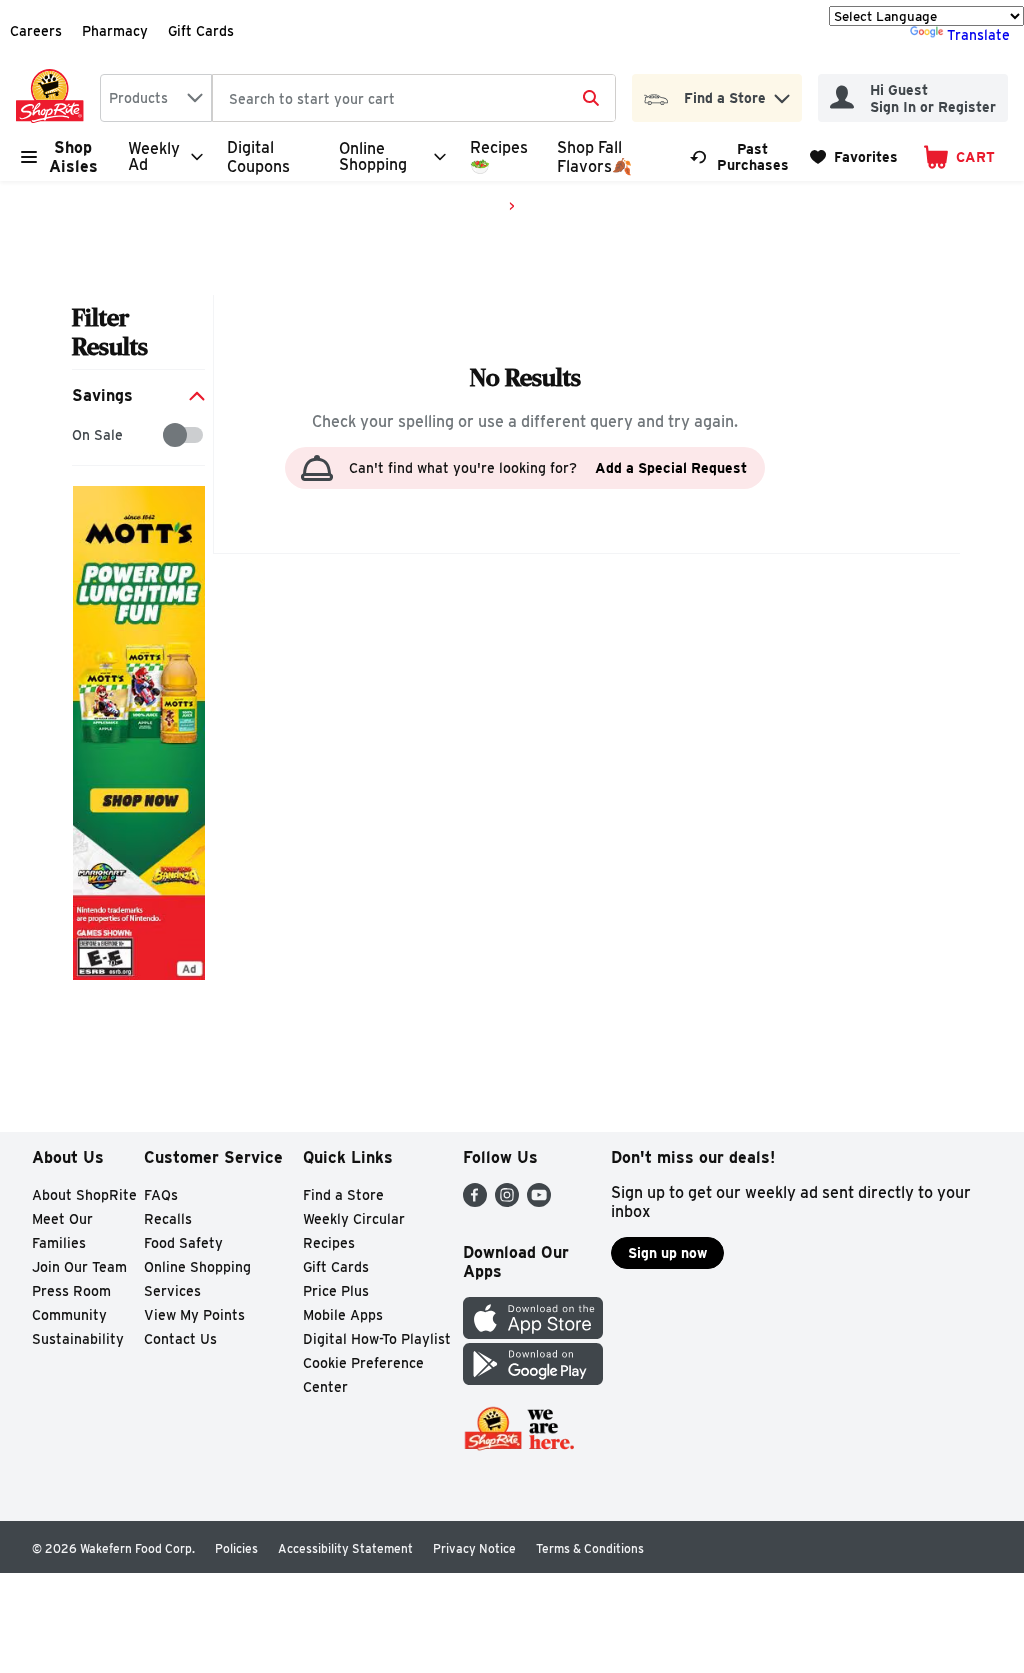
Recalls (168, 1219)
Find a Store (343, 1195)
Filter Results (110, 332)
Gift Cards (201, 31)
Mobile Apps (343, 1315)
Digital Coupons (258, 157)
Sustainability (78, 1339)
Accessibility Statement (345, 1548)
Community (69, 1315)
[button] (782, 93)
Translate (978, 35)
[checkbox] (82, 435)
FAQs (161, 1195)
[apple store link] (533, 1333)
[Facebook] (475, 1201)
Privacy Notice (474, 1548)
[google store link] (533, 1379)
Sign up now (667, 1253)
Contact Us (180, 1339)
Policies (236, 1548)
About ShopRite (84, 1195)
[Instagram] (507, 1201)
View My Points (194, 1315)
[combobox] (156, 98)
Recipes (329, 1243)
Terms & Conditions (590, 1548)
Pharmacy (115, 31)
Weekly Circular (354, 1219)
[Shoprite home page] (54, 98)
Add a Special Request (671, 468)
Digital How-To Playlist (377, 1339)
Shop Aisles (73, 157)
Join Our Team (79, 1267)
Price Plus (336, 1291)
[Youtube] (539, 1201)
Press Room (71, 1291)
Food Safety (183, 1243)
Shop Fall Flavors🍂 (594, 157)
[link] (741, 157)
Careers (36, 31)
